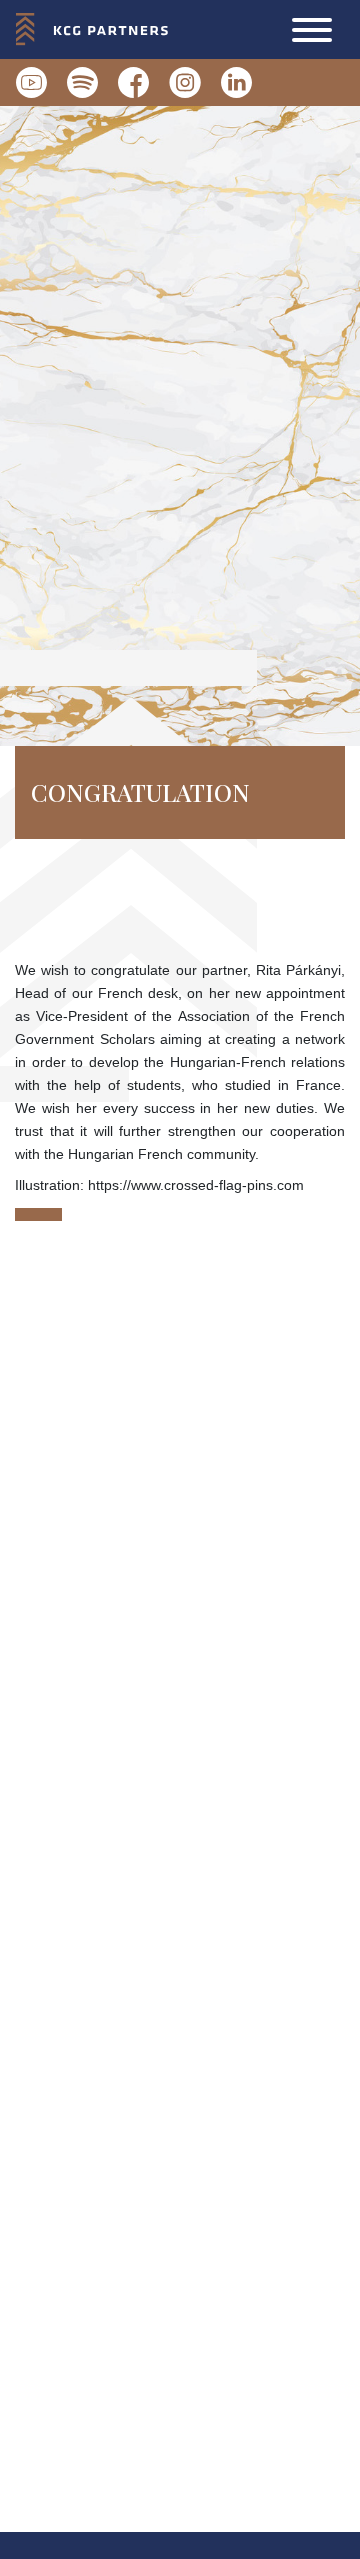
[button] (312, 30)
